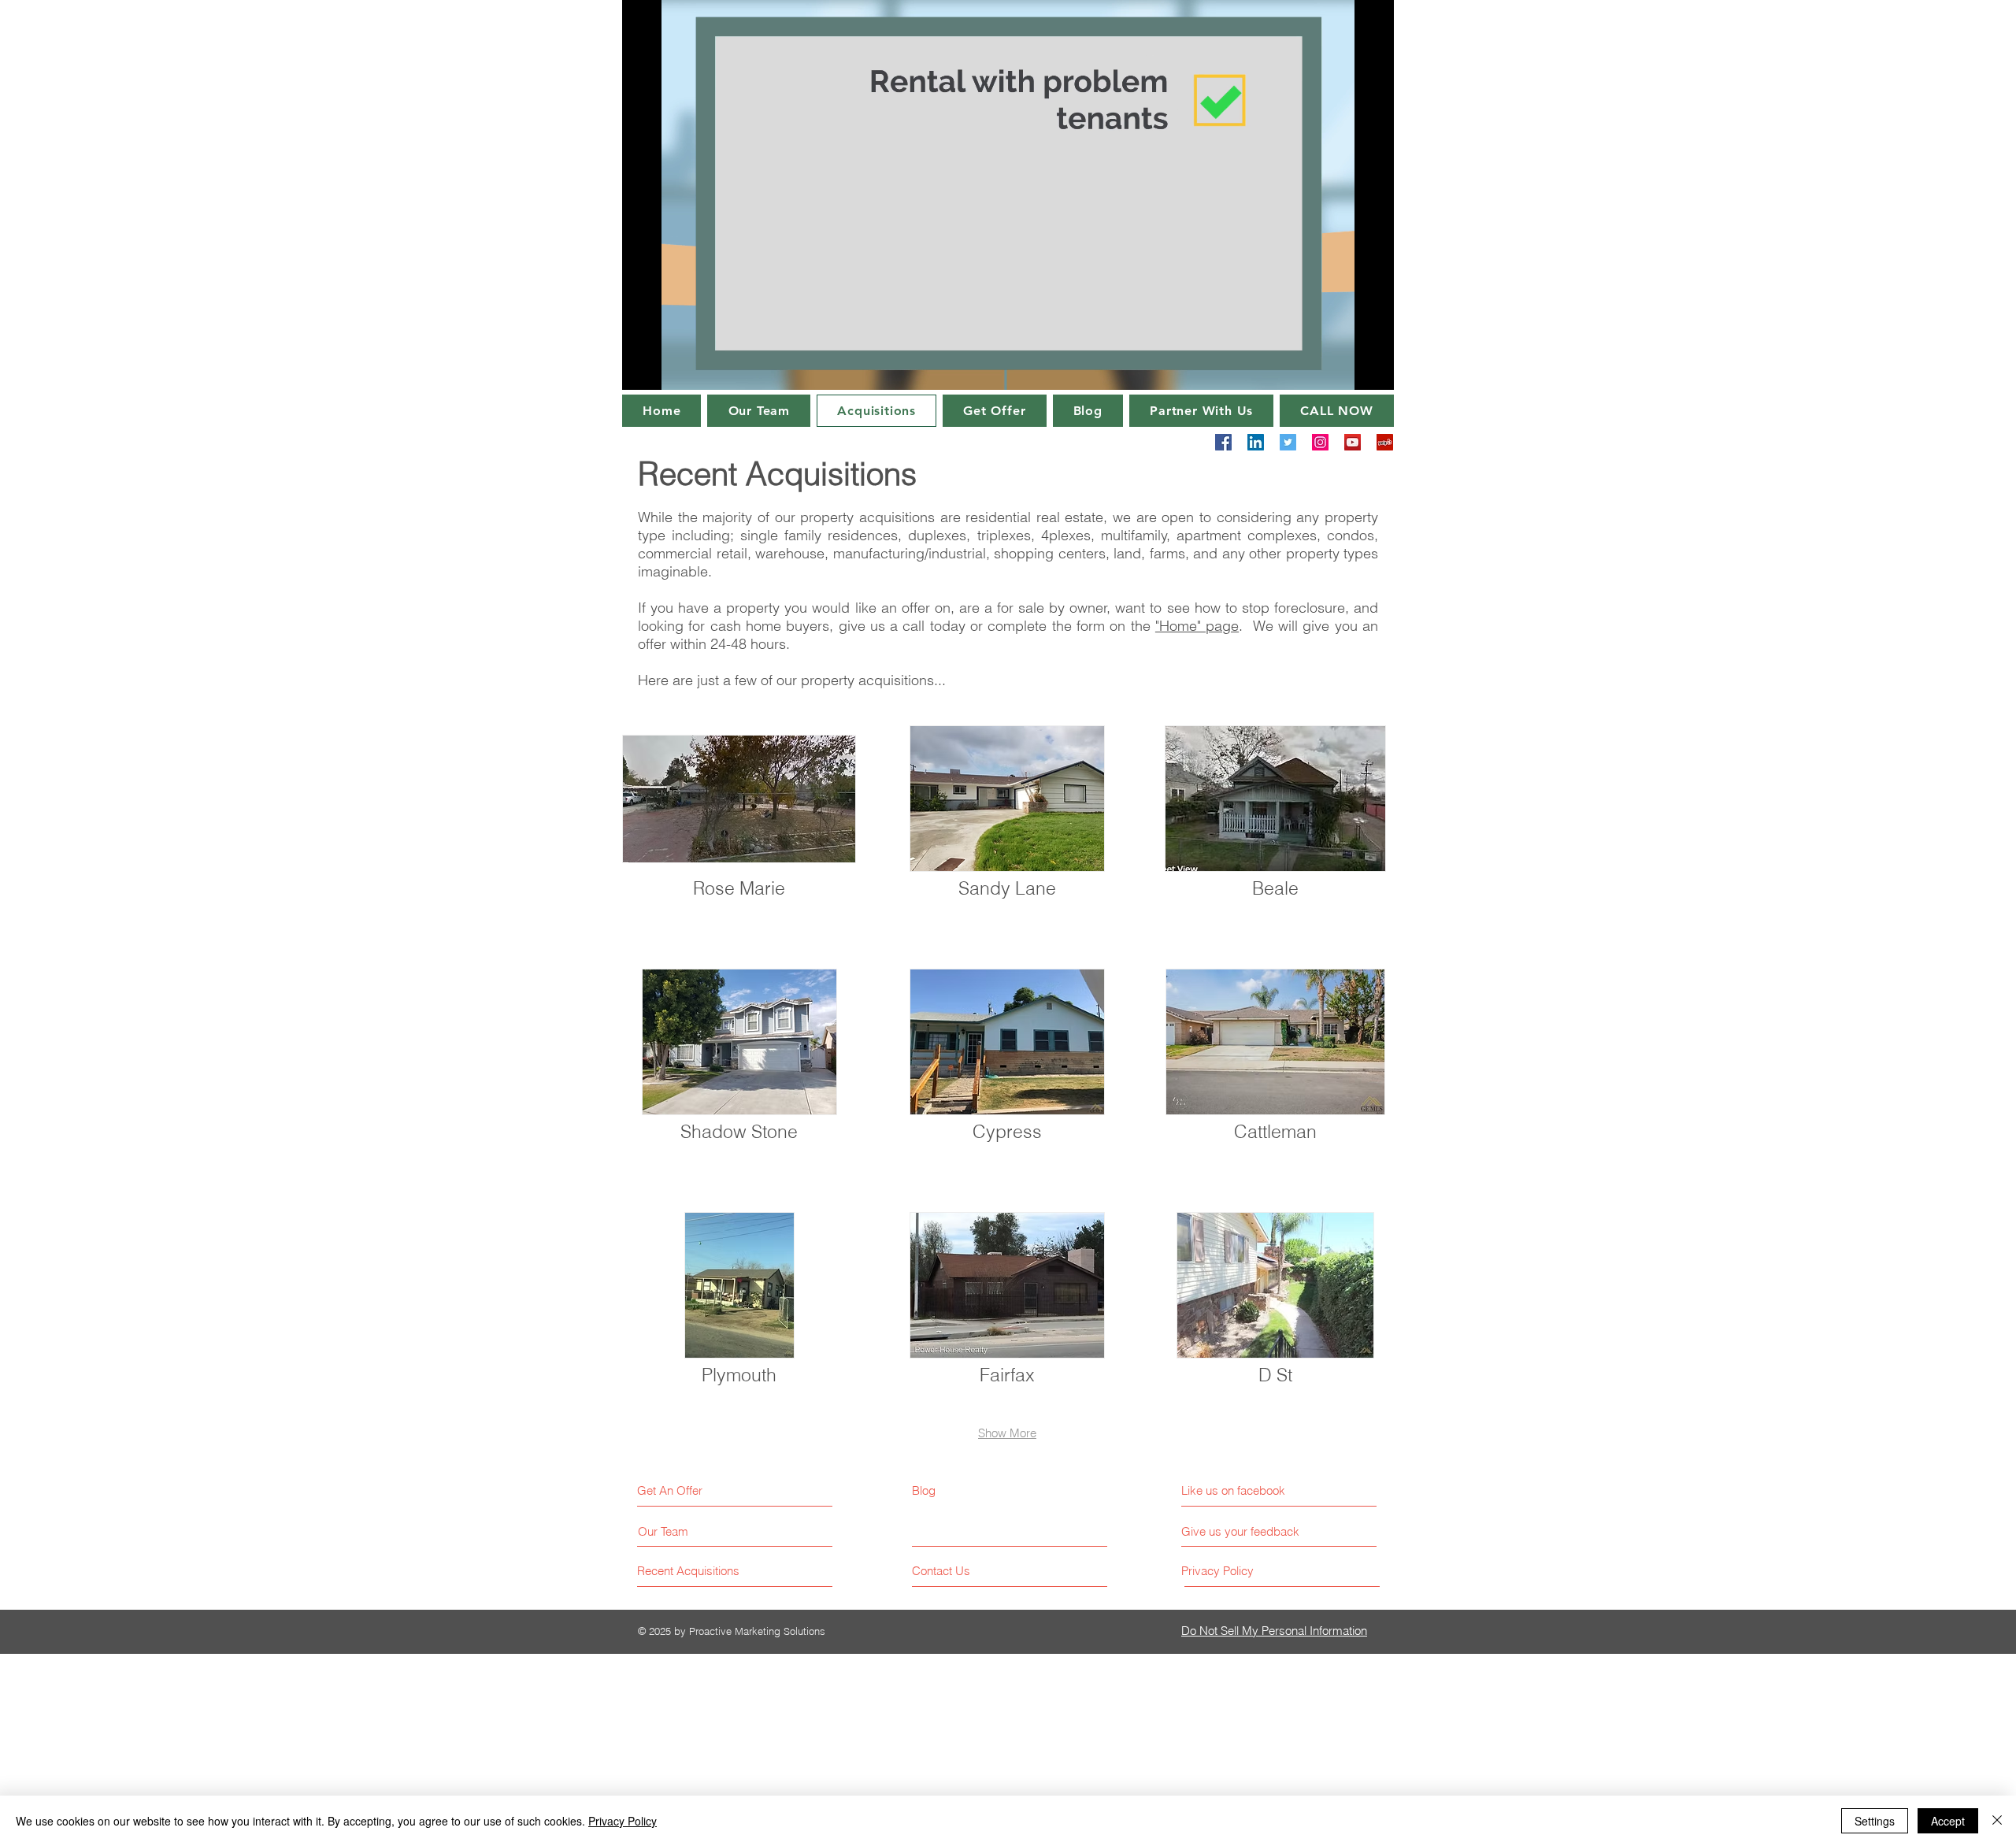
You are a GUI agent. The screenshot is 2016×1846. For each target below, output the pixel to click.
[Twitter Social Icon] (1288, 442)
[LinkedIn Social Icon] (1256, 442)
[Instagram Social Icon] (1320, 442)
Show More (1007, 1433)
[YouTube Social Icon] (1353, 442)
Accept (1948, 1821)
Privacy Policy (623, 1821)
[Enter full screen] (1373, 369)
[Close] (1997, 1821)
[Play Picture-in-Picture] (1346, 369)
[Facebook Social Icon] (1223, 442)
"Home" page (1197, 626)
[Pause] (643, 369)
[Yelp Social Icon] (1385, 442)
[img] (739, 830)
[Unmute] (669, 369)
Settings (1875, 1821)
